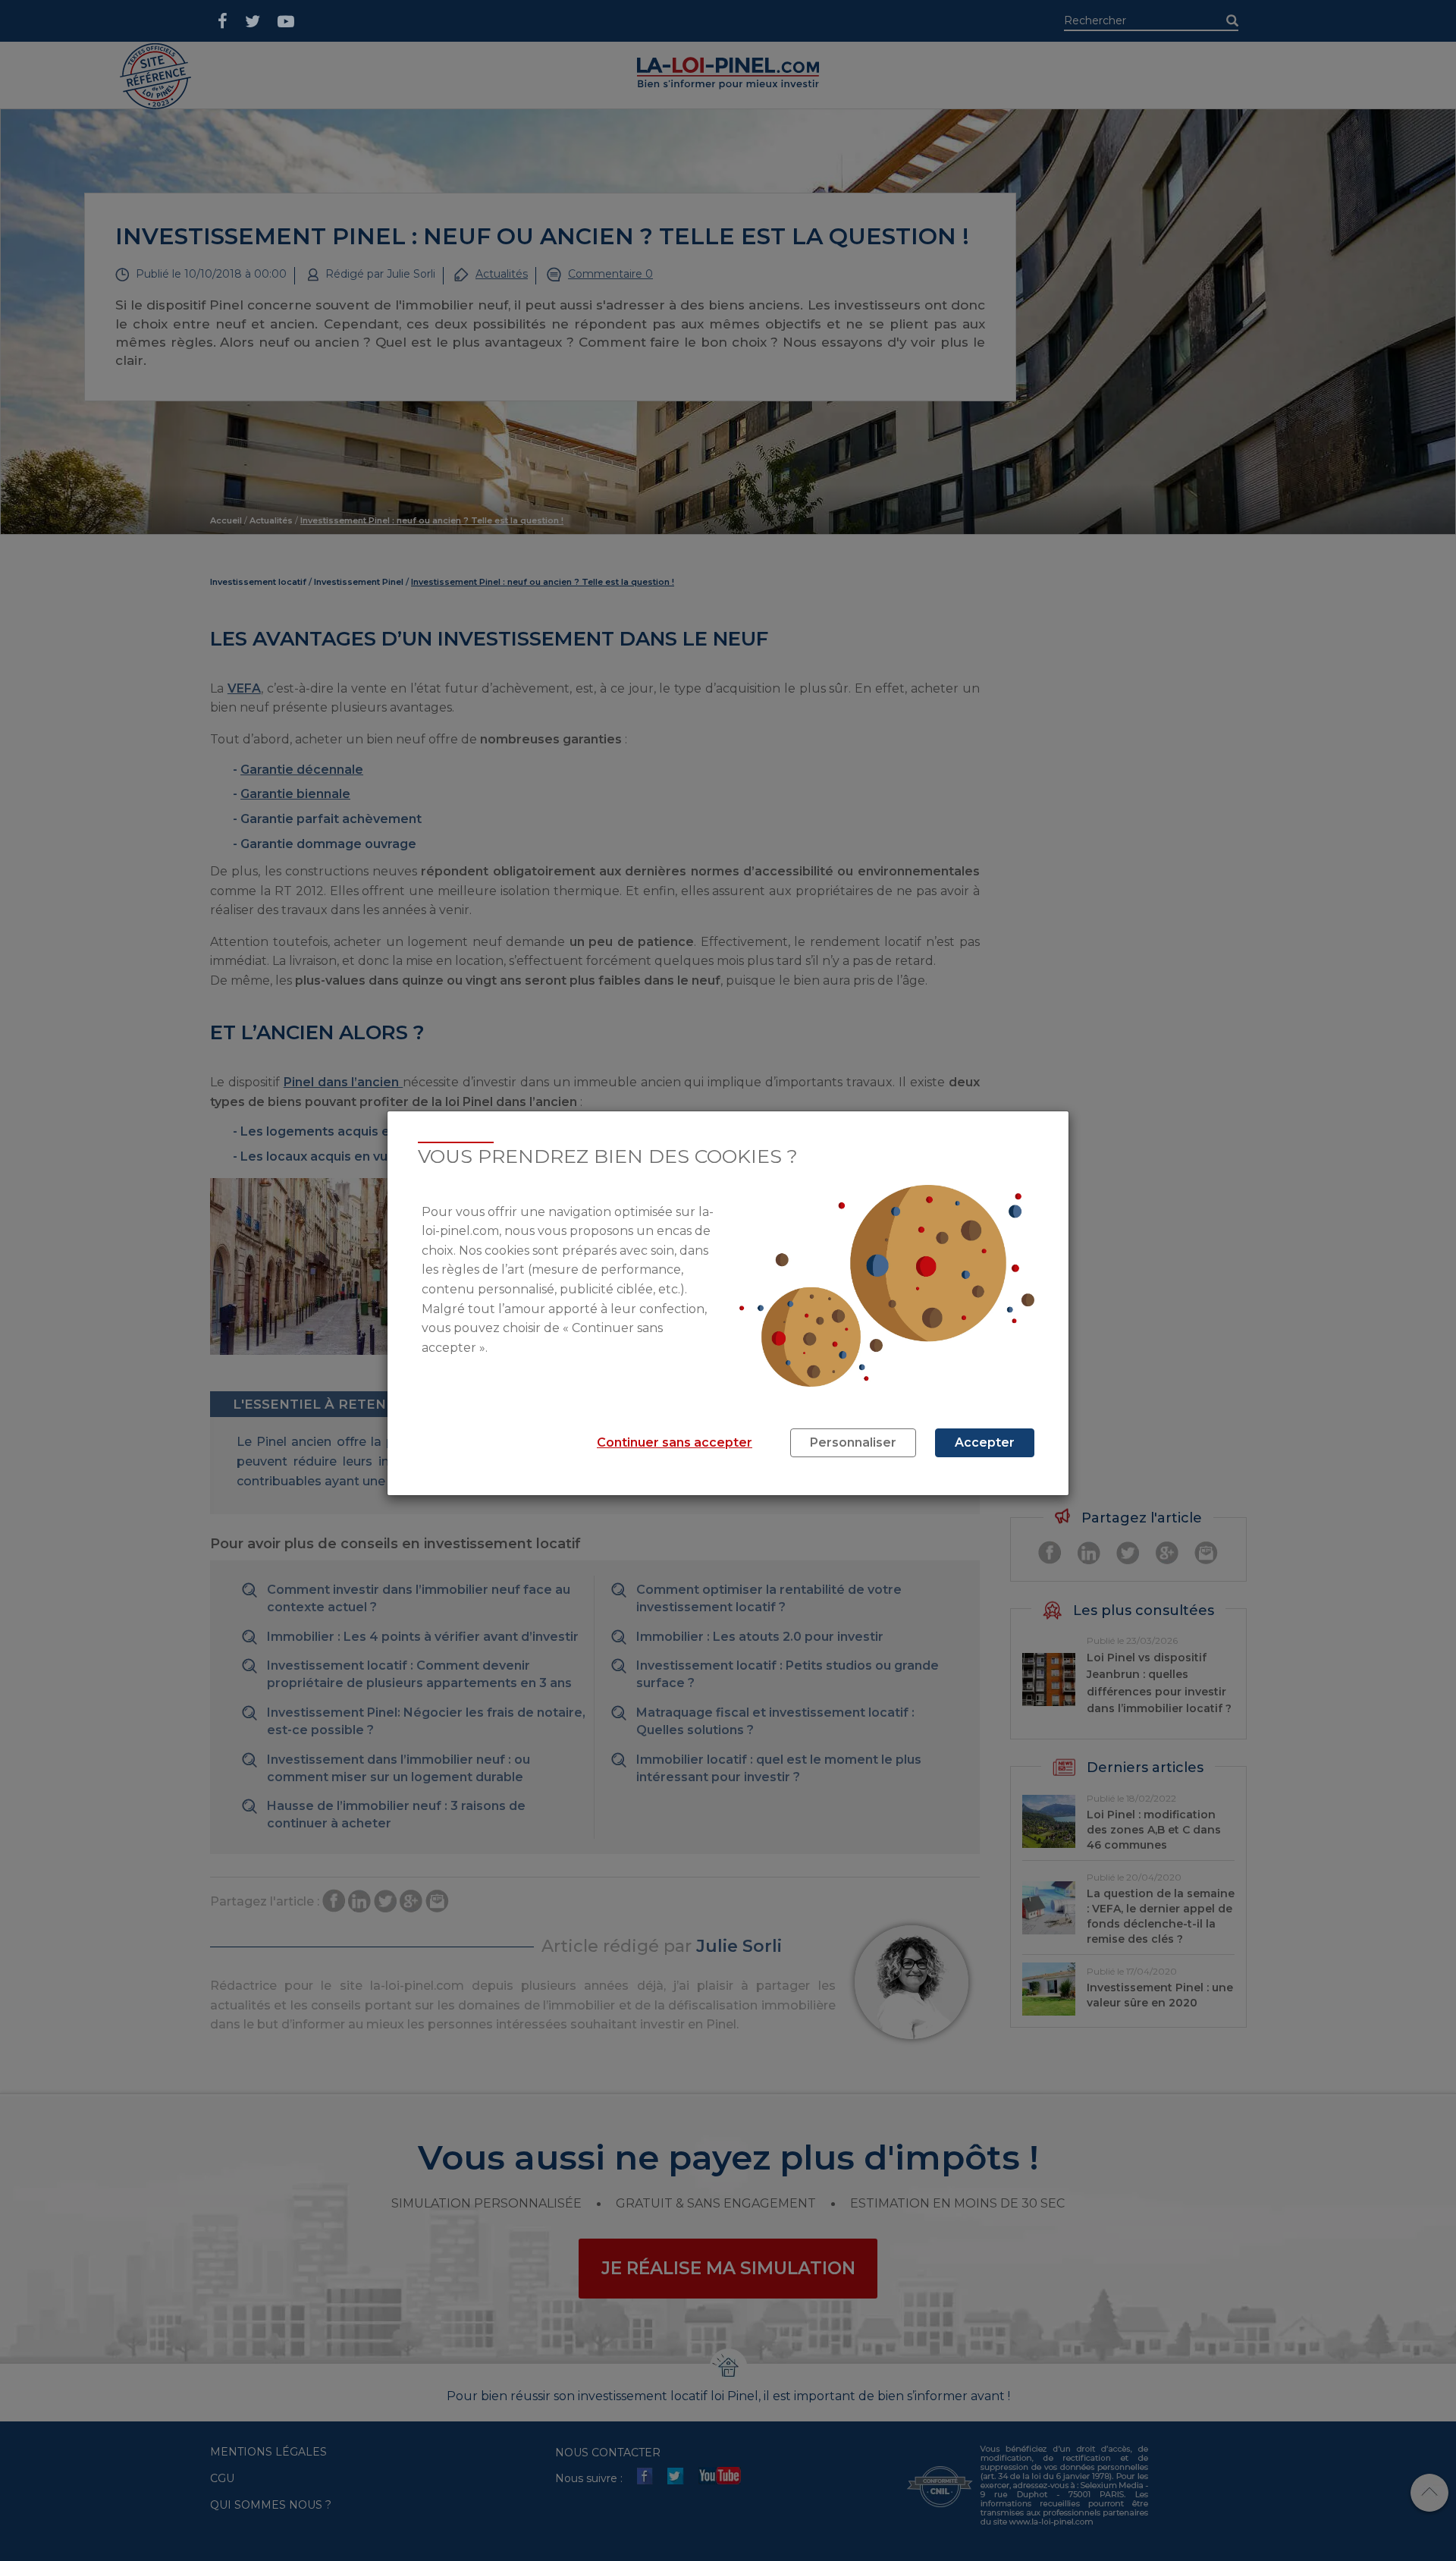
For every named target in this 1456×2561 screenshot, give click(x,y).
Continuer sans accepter (675, 1442)
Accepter (985, 1442)
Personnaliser (853, 1442)
